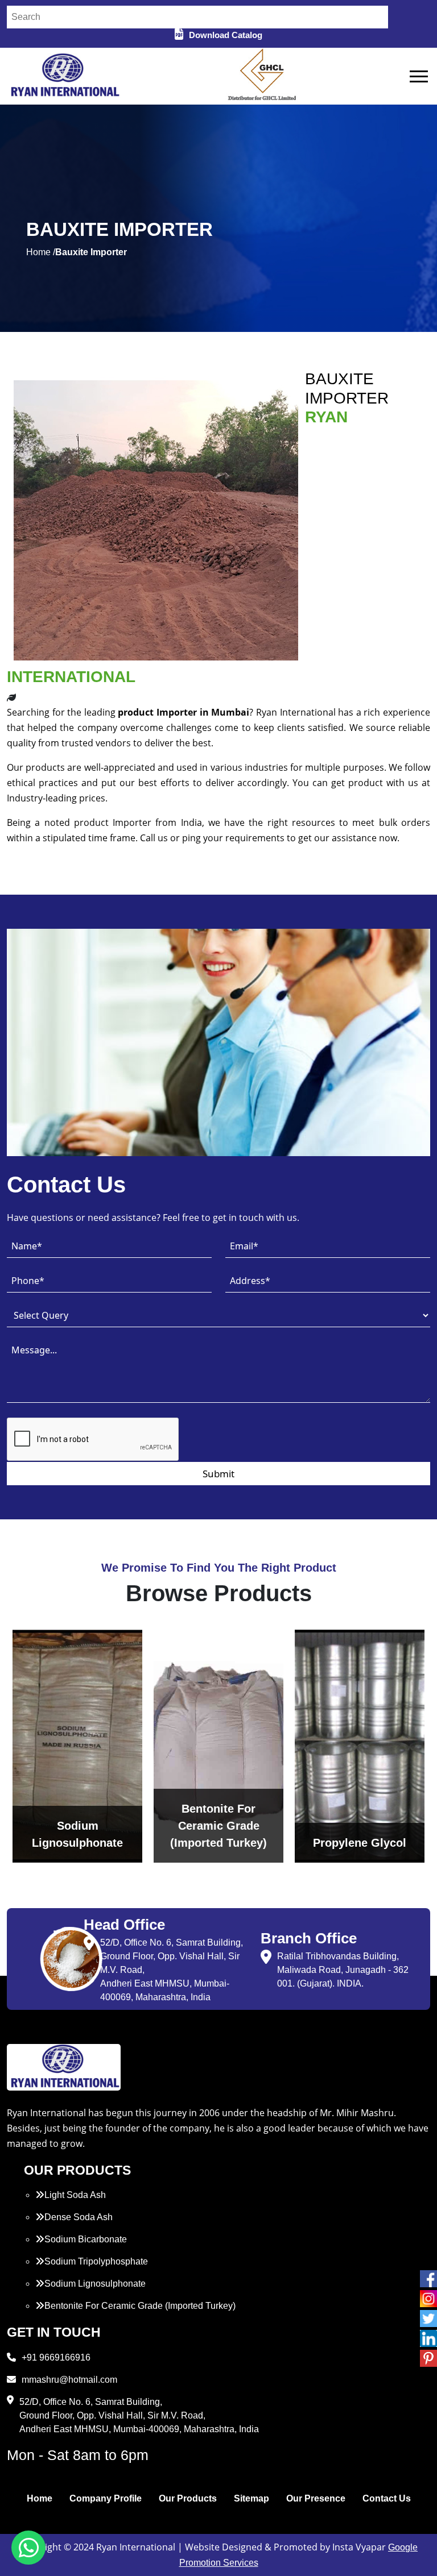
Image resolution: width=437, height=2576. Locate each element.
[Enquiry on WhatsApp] (28, 2548)
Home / (41, 252)
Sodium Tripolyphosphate (96, 2261)
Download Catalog (226, 35)
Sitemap (252, 2498)
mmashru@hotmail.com (69, 2380)
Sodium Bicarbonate (86, 2239)
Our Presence (316, 2498)
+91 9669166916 (56, 2357)
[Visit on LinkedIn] (428, 2338)
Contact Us (387, 2498)
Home (40, 2498)
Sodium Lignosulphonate (95, 2284)
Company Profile (106, 2498)
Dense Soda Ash (79, 2217)
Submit (218, 1474)
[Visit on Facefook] (428, 2279)
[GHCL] (262, 76)
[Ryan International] (64, 75)
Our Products (188, 2498)
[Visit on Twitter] (428, 2319)
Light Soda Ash (75, 2195)
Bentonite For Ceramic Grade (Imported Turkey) (140, 2306)
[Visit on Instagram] (428, 2299)
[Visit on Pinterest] (428, 2358)
